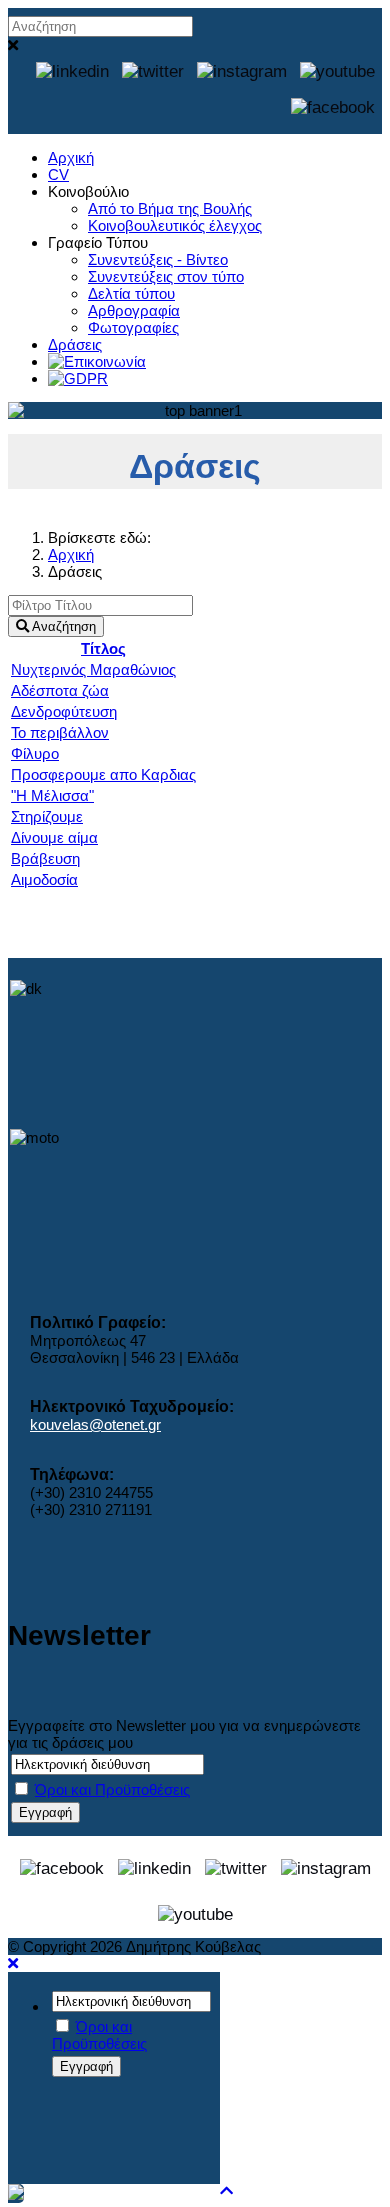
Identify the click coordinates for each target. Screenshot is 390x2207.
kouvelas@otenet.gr (95, 1424)
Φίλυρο (35, 753)
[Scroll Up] (226, 2190)
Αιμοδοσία (44, 879)
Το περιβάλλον (60, 732)
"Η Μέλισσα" (52, 795)
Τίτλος (103, 648)
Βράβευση (45, 858)
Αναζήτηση (62, 626)
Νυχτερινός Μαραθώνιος (93, 669)
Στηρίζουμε (47, 816)
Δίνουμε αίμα (54, 837)
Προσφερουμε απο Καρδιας (103, 774)
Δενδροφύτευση (64, 711)
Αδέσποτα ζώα (60, 690)
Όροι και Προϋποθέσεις (112, 1789)
